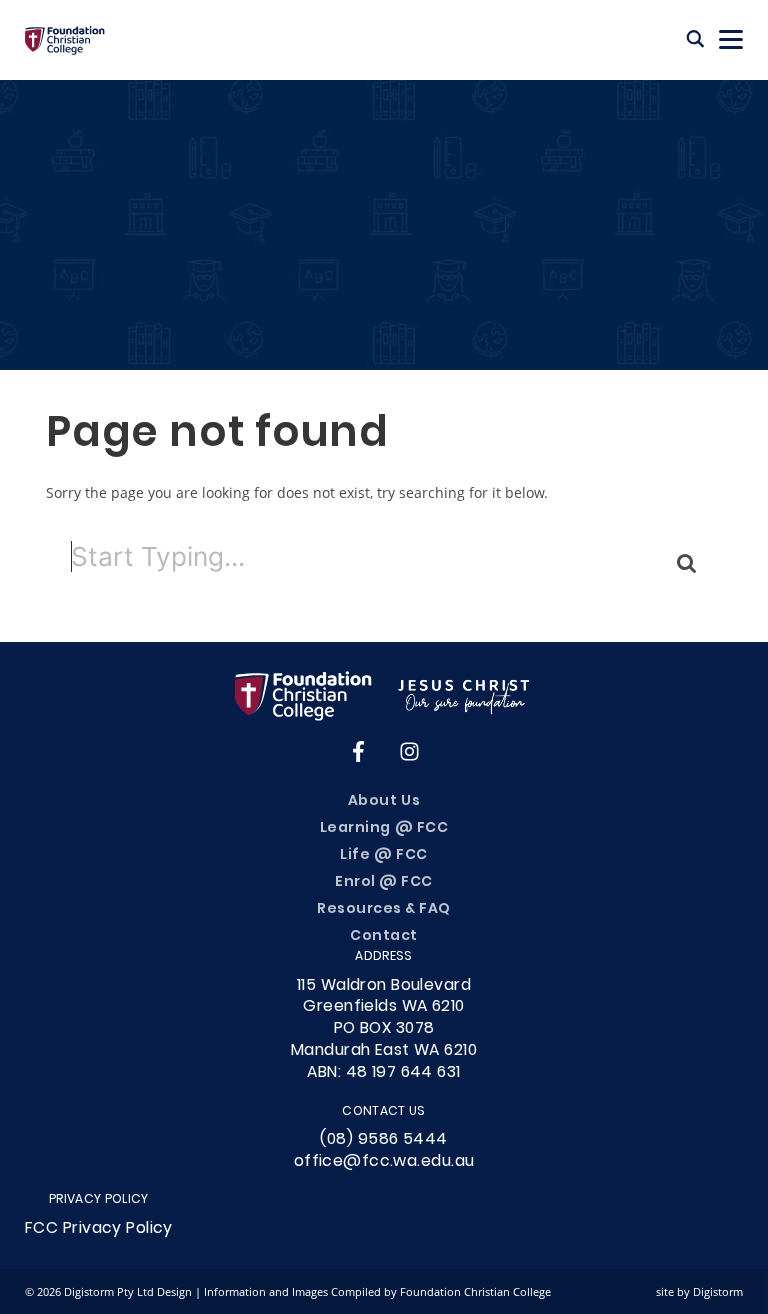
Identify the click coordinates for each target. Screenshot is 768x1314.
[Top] (384, 696)
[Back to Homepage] (65, 40)
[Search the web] (695, 40)
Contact (384, 936)
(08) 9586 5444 (383, 1140)
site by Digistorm (699, 1291)
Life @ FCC (383, 855)
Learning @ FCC (384, 828)
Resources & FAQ (384, 909)
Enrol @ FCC (384, 882)
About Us (384, 801)
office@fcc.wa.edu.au (384, 1162)
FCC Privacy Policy (99, 1229)
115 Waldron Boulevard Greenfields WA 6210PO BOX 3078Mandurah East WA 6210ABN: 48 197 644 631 (384, 1029)
